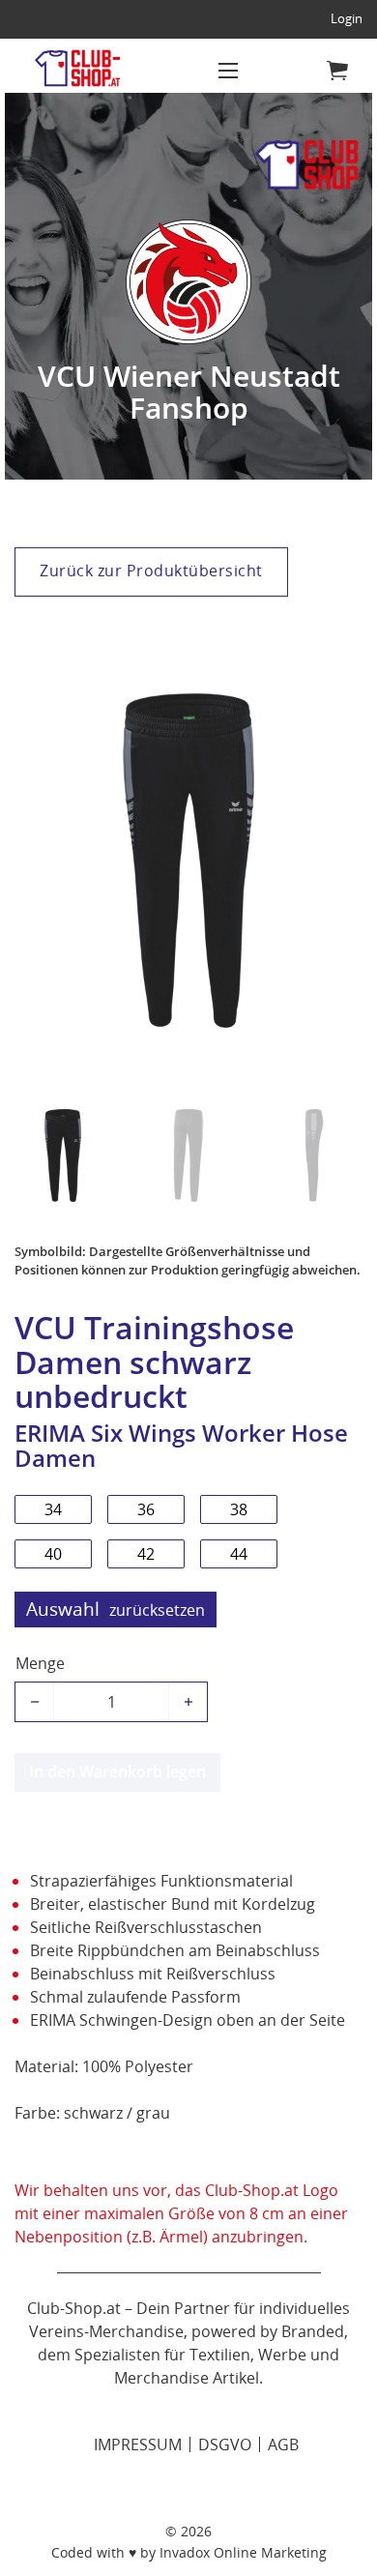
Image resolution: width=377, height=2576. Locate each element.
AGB (283, 2444)
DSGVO (225, 2444)
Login (347, 18)
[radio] (53, 1509)
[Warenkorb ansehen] (337, 70)
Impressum (138, 2444)
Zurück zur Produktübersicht (151, 571)
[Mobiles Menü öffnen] (228, 71)
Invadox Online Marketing (243, 2552)
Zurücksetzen (157, 1610)
